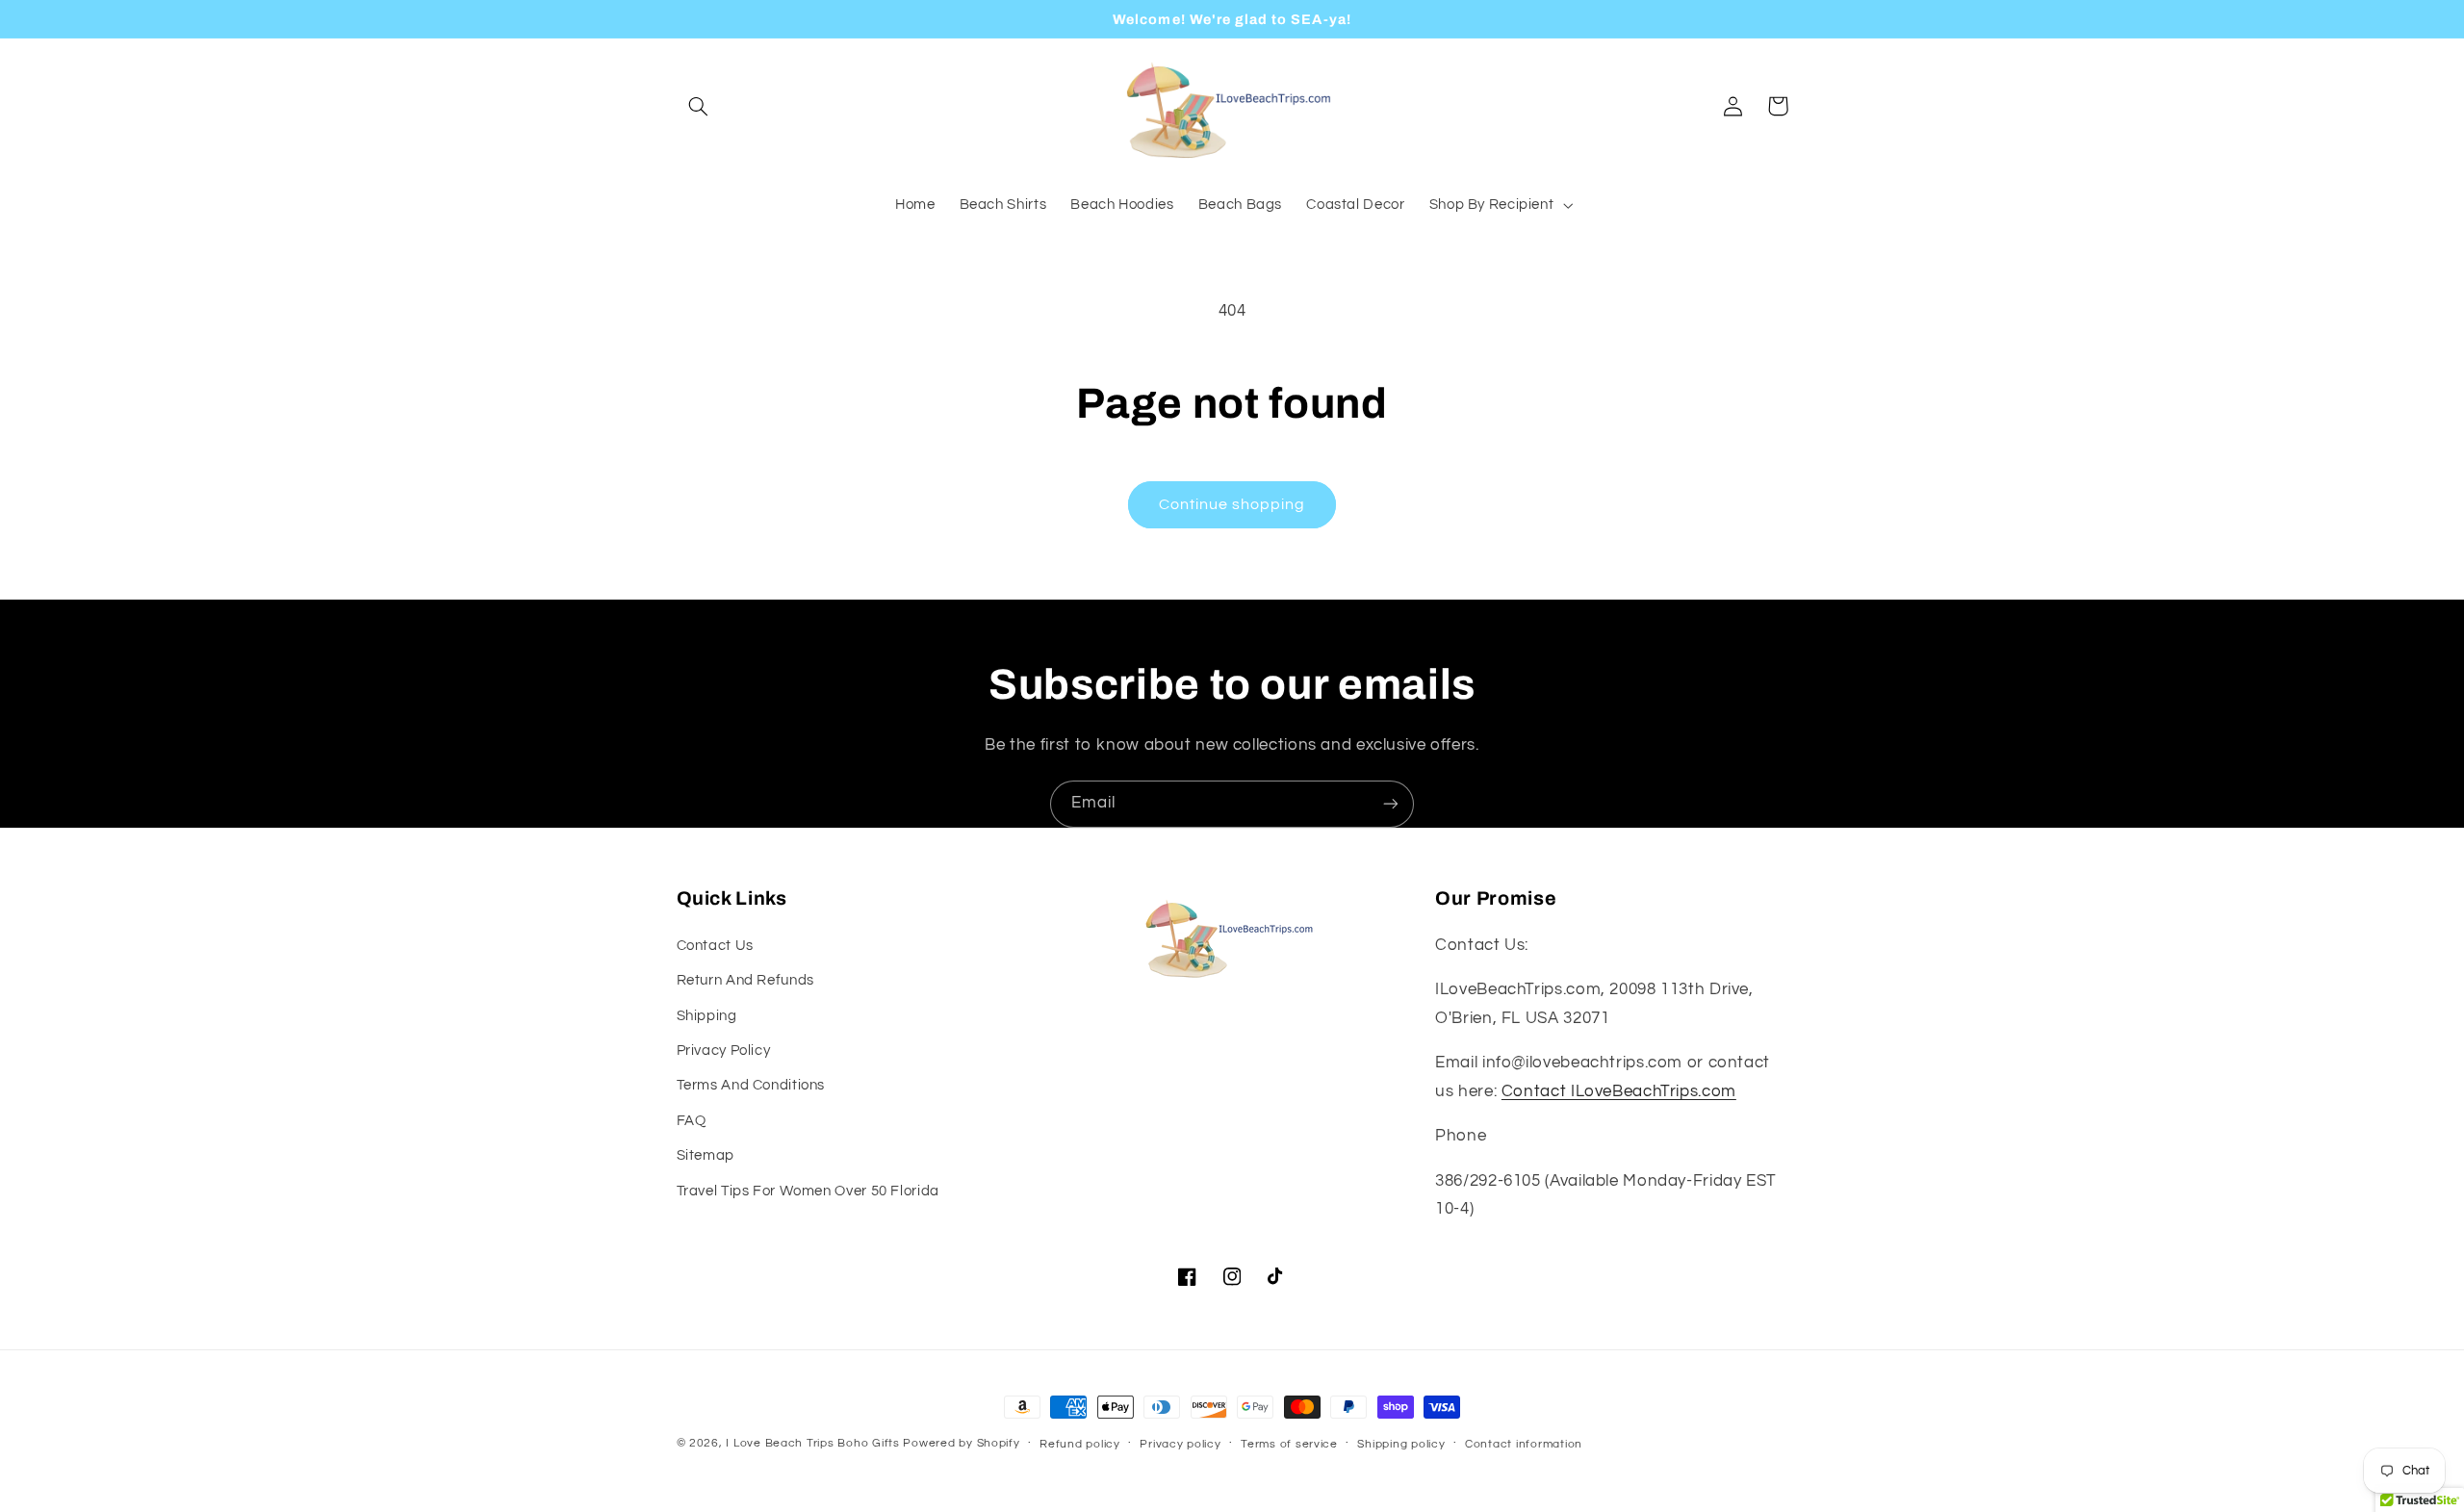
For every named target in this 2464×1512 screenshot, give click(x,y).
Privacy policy (1180, 1444)
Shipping (707, 1016)
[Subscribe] (1391, 804)
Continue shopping (1232, 504)
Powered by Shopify (961, 1443)
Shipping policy (1401, 1444)
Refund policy (1080, 1444)
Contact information (1524, 1444)
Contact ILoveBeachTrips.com (1619, 1091)
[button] (699, 106)
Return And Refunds (745, 980)
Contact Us (715, 946)
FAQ (692, 1121)
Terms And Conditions (751, 1085)
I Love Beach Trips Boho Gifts (812, 1443)
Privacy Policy (724, 1051)
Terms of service (1289, 1444)
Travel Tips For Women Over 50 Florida (808, 1191)
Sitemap (706, 1155)
